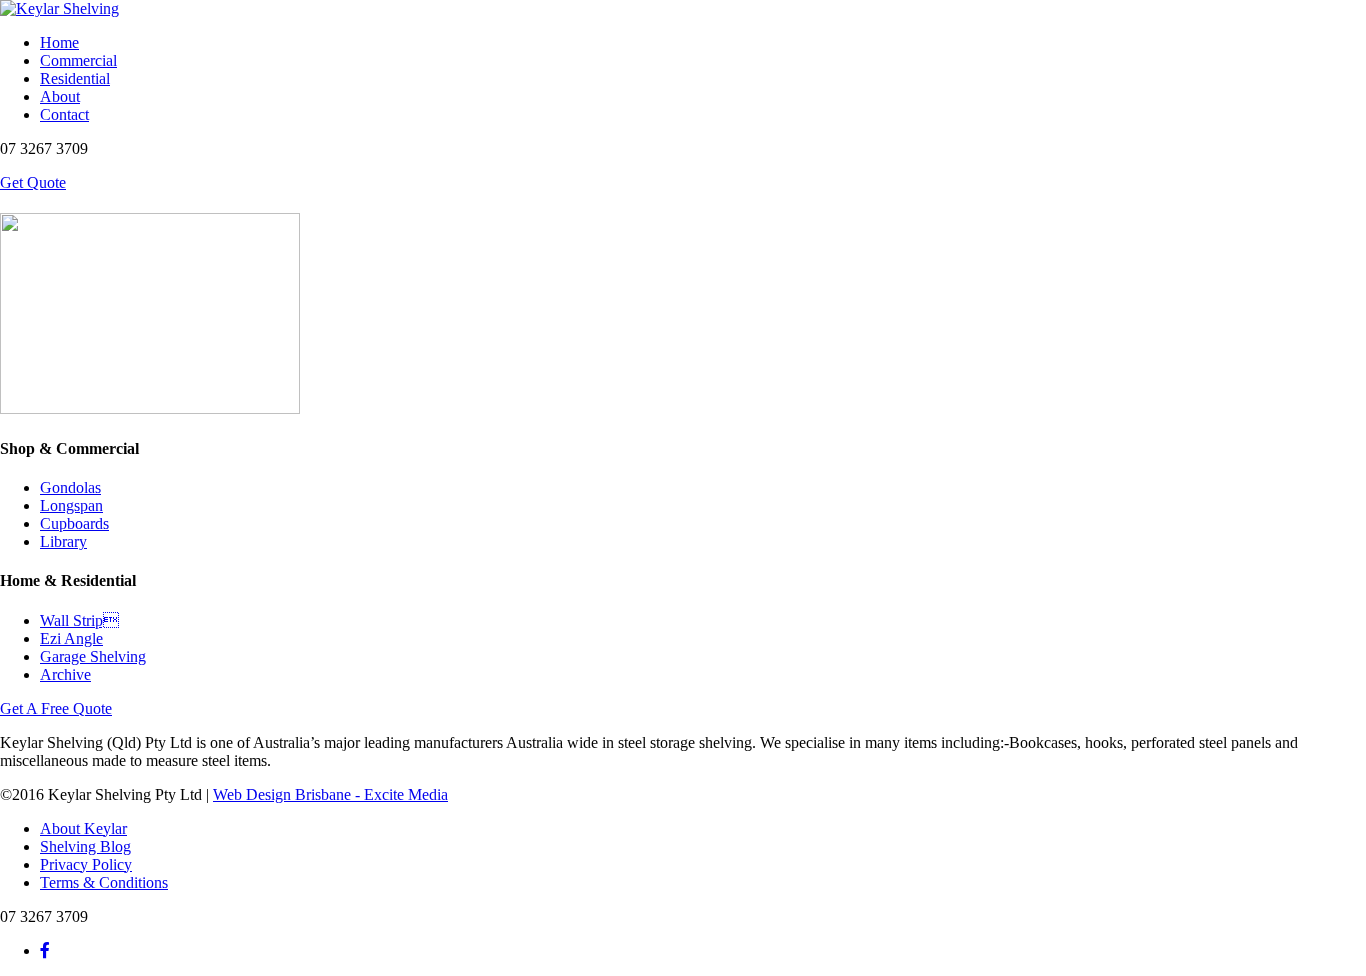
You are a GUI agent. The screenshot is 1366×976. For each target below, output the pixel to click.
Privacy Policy (86, 864)
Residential (75, 78)
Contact (64, 114)
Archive (65, 674)
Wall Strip (79, 620)
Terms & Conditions (104, 882)
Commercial (78, 60)
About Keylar (83, 828)
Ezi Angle (71, 638)
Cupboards (74, 523)
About (60, 96)
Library (63, 541)
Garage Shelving (93, 656)
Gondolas (70, 487)
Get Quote (33, 182)
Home (59, 42)
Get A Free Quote (56, 708)
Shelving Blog (85, 846)
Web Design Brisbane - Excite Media (330, 794)
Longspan (71, 505)
